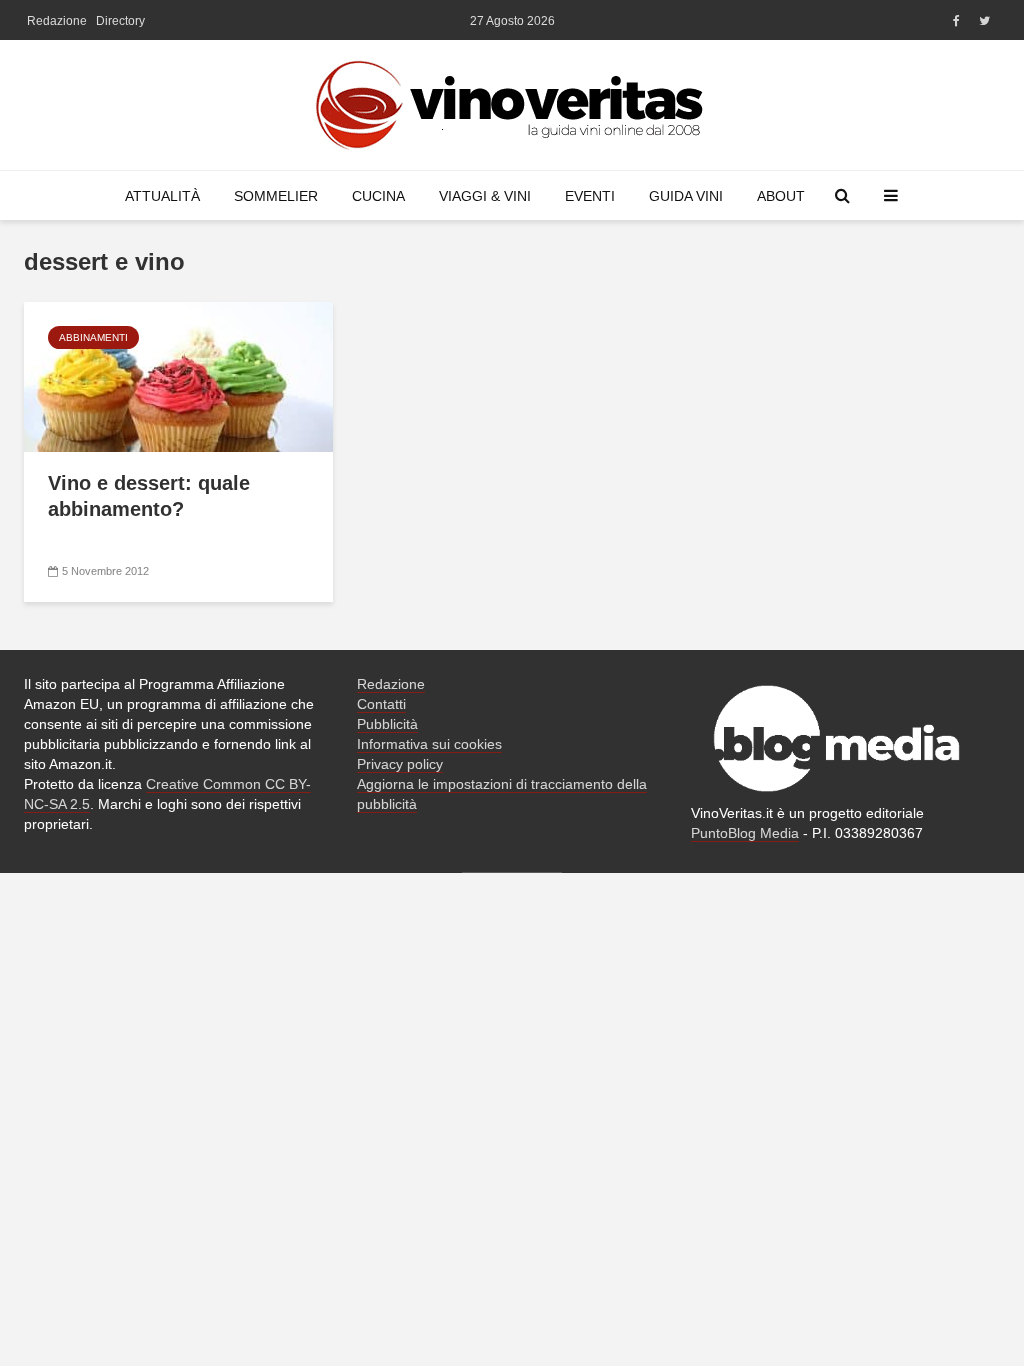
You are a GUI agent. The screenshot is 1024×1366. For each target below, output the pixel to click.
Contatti (381, 704)
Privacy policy (400, 764)
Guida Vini (686, 196)
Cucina (378, 196)
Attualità (162, 196)
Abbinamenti (93, 337)
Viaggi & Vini (485, 196)
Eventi (590, 196)
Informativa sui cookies (429, 744)
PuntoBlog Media (745, 833)
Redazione (57, 21)
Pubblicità (387, 724)
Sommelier (276, 196)
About (781, 196)
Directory (120, 21)
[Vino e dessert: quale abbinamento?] (178, 375)
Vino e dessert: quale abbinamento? (149, 496)
